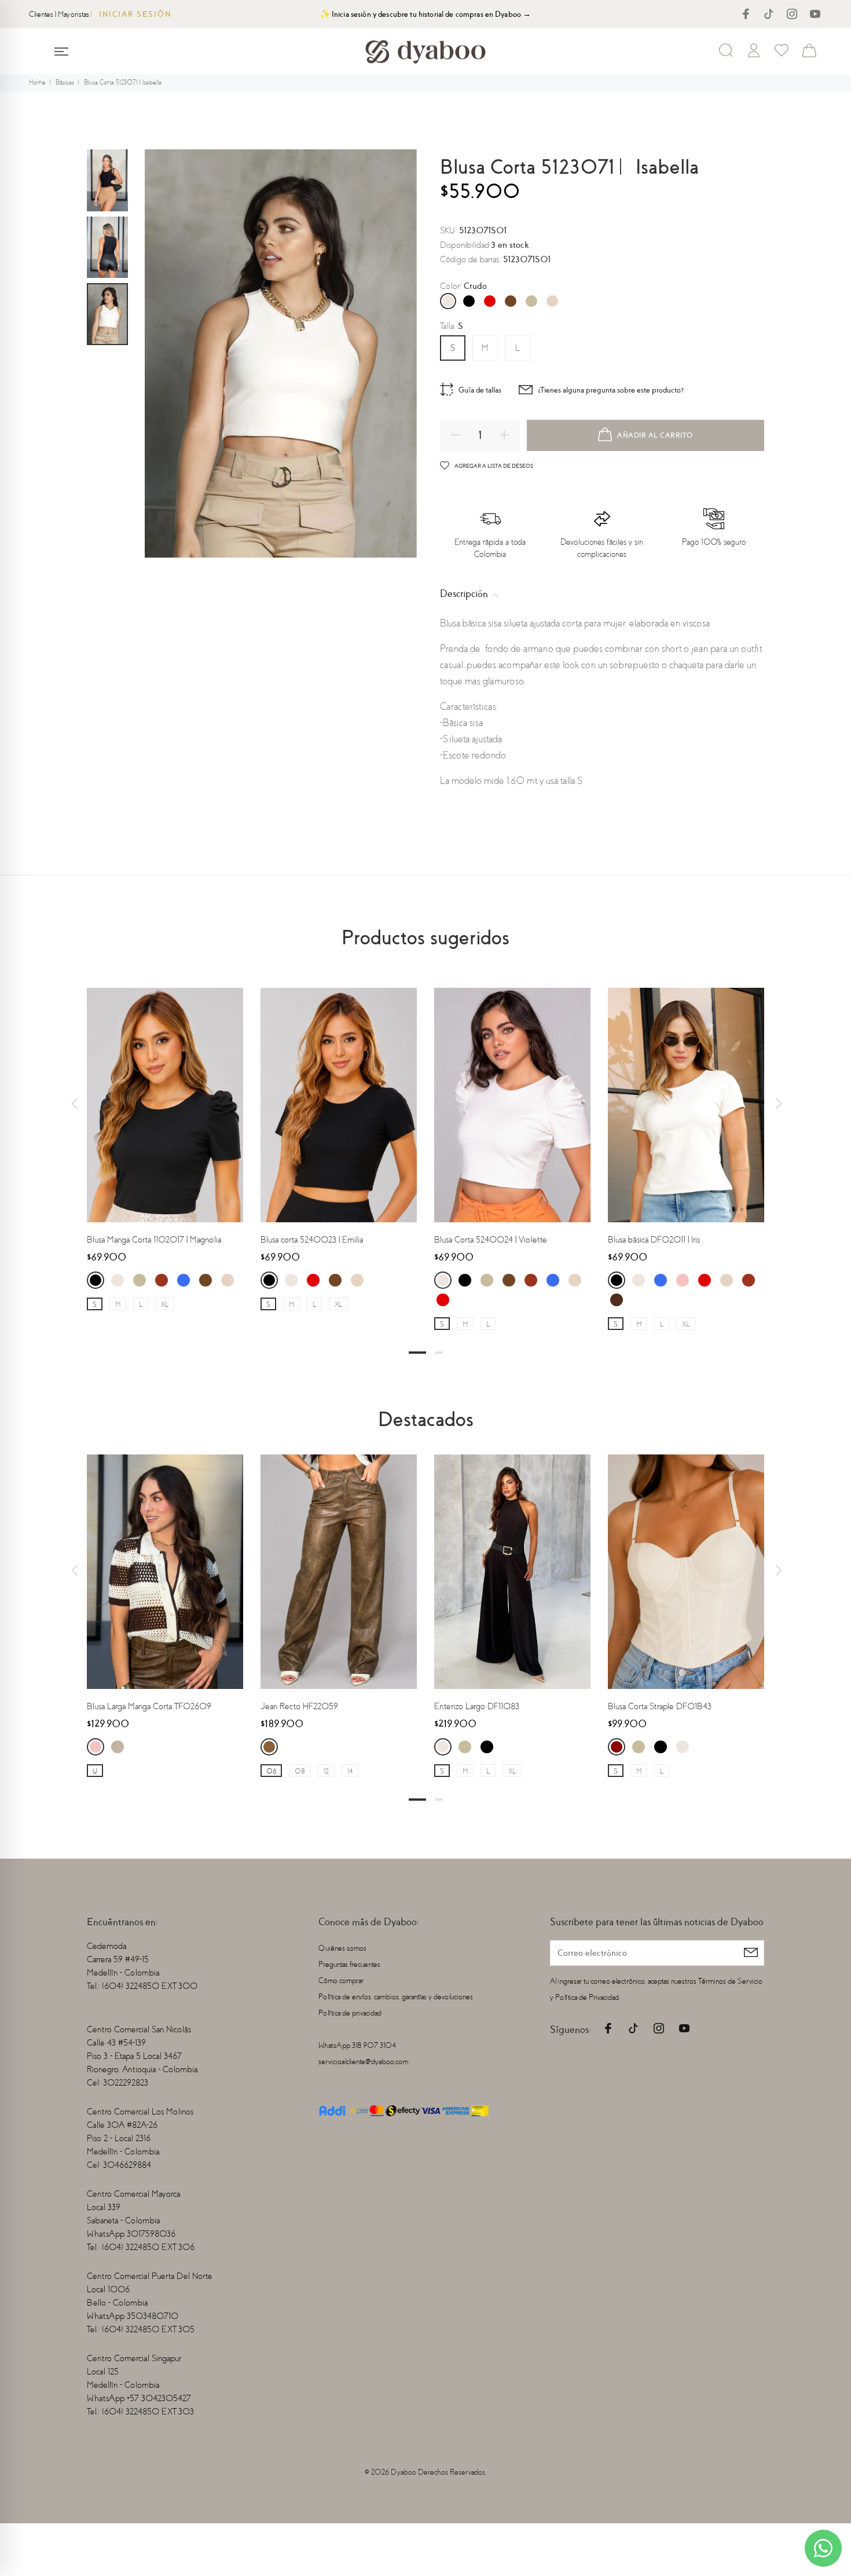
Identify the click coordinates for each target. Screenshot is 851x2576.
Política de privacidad (350, 2013)
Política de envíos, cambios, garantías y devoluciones (396, 1997)
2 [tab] (439, 1353)
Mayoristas (74, 14)
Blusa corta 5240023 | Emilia (312, 1240)
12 (326, 1771)
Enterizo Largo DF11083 (477, 1706)
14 (350, 1771)
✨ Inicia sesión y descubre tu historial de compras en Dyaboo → (426, 14)
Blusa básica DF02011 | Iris (654, 1240)
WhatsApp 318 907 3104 (357, 2045)
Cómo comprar (341, 1980)
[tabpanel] (165, 1138)
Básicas (65, 83)
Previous (74, 1104)
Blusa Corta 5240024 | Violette (491, 1240)
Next (777, 1104)
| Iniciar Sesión (131, 14)
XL (165, 1305)
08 (300, 1771)
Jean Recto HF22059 (299, 1706)
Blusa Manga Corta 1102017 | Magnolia (154, 1240)
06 (271, 1771)
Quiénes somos (342, 1948)
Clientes (41, 14)
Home (37, 83)
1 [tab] (417, 1353)
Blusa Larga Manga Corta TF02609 (149, 1706)
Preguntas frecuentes (349, 1964)
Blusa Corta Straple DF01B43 (660, 1706)
